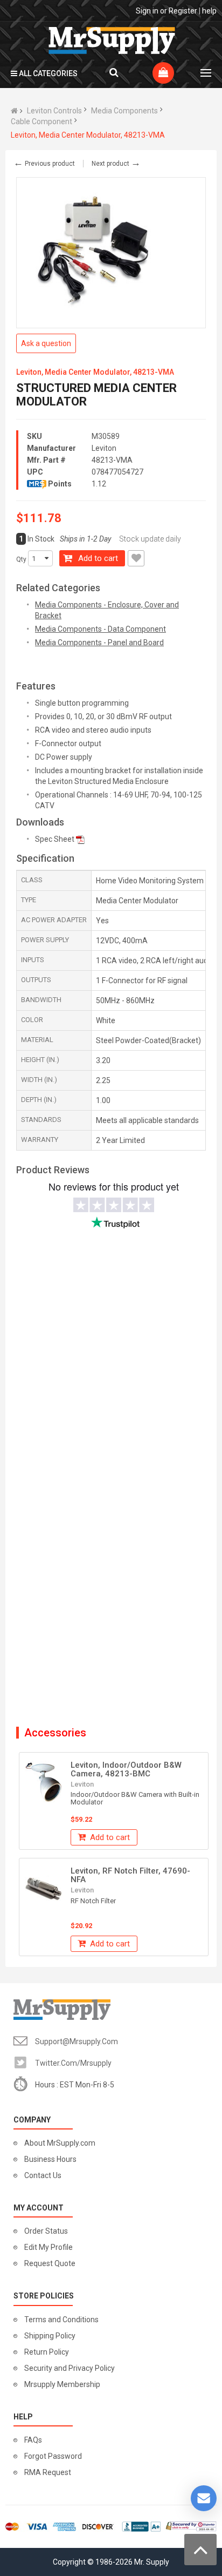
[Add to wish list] (136, 558)
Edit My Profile (48, 2247)
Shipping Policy (50, 2336)
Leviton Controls (54, 111)
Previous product (44, 164)
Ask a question (46, 343)
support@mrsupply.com (77, 2041)
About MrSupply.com (60, 2143)
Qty (21, 559)
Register (183, 11)
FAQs (33, 2440)
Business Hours (50, 2159)
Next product (116, 164)
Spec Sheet (55, 839)
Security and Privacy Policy (70, 2368)
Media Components (124, 111)
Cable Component (41, 121)
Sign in (147, 11)
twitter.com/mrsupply (73, 2063)
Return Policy (47, 2352)
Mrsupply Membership (62, 2384)
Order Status (46, 2231)
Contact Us (43, 2175)
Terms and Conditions (61, 2320)
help (209, 11)
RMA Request (48, 2472)
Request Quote (50, 2263)
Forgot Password (53, 2456)
